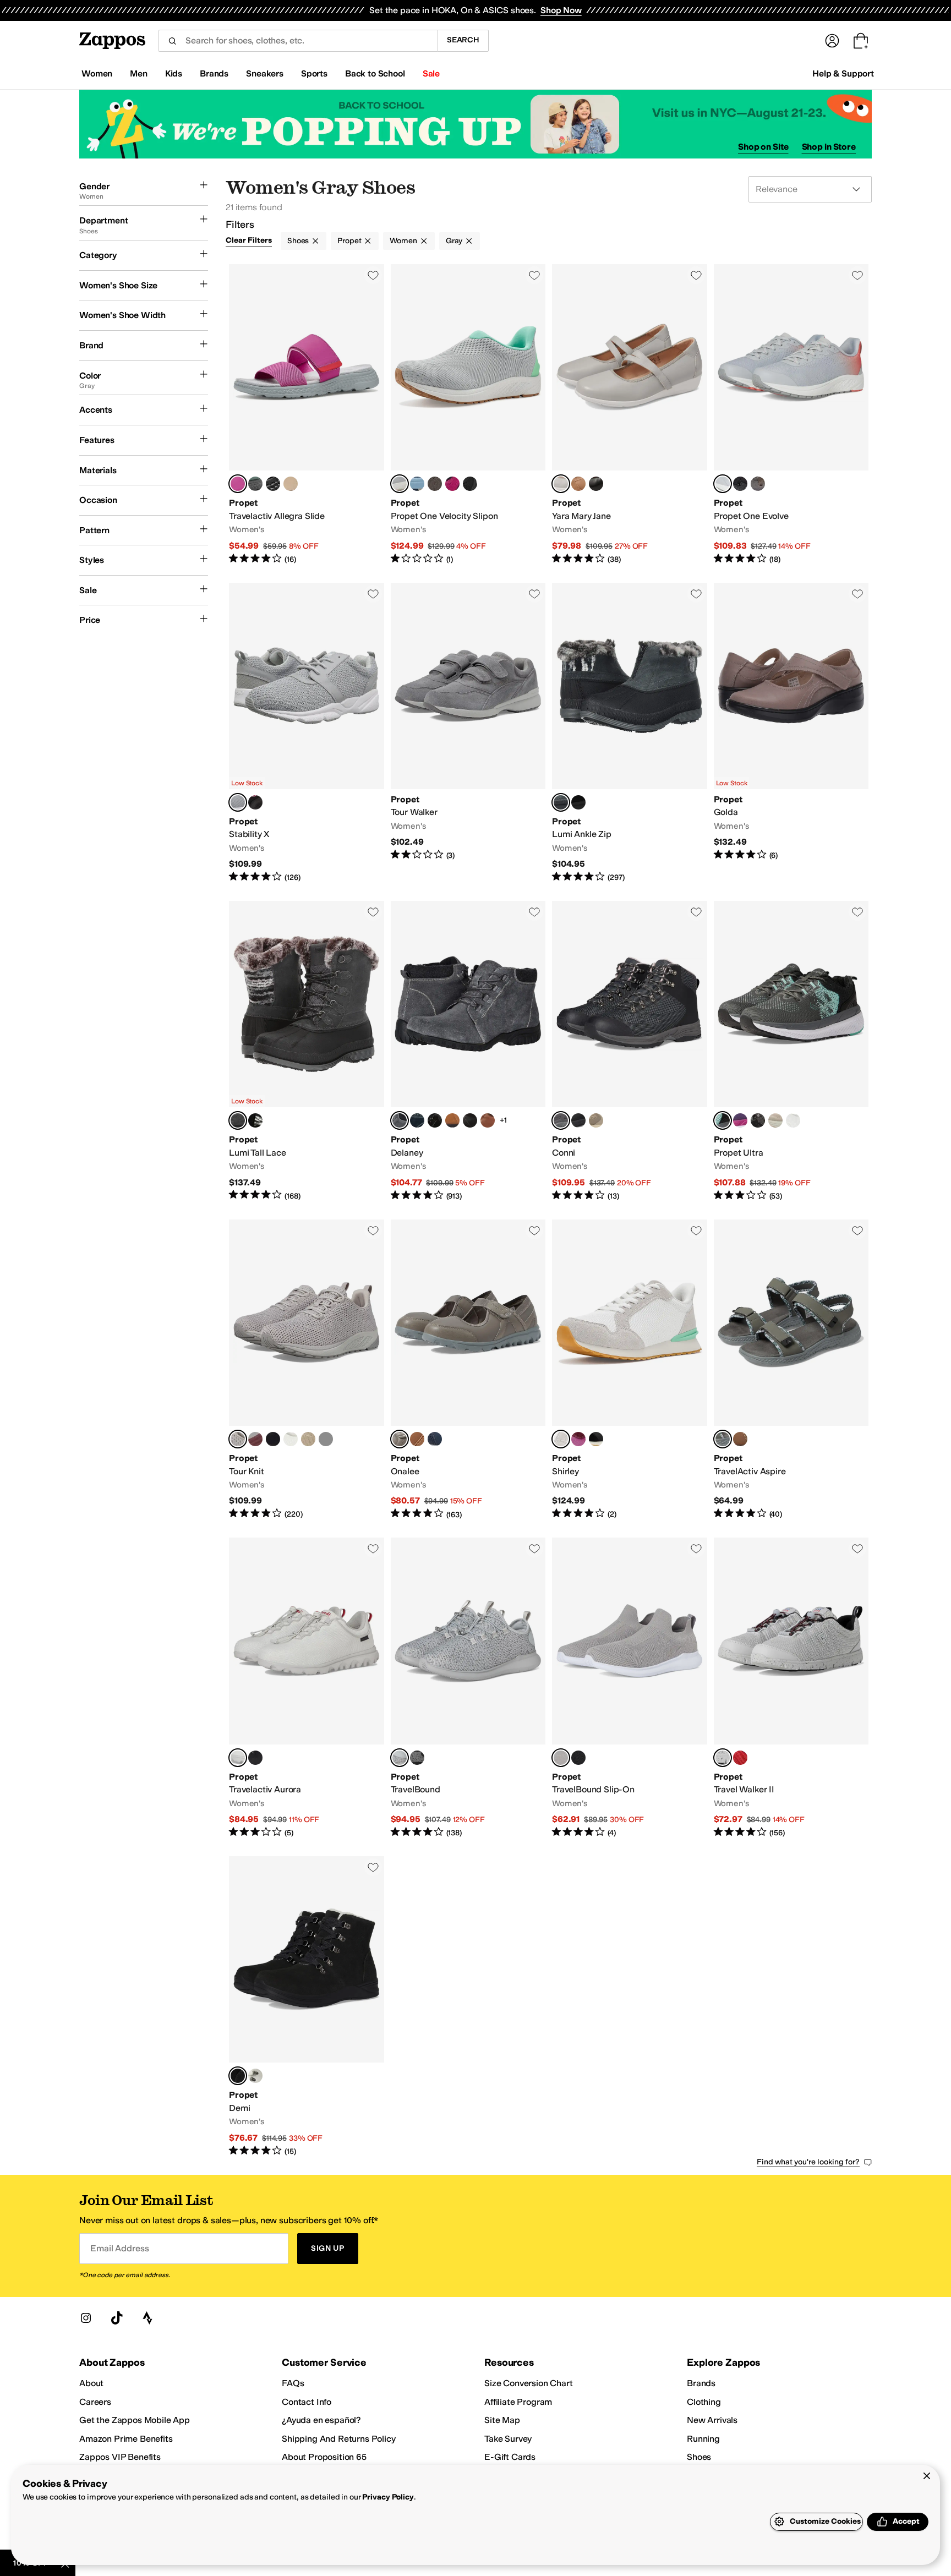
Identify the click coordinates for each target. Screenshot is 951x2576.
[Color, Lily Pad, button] (255, 484)
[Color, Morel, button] (435, 484)
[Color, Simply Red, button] (740, 1758)
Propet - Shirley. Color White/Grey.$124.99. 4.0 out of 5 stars (630, 1370)
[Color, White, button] (291, 1439)
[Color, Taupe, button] (291, 484)
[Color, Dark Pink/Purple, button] (740, 1120)
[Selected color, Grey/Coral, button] (723, 484)
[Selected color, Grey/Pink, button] (561, 1120)
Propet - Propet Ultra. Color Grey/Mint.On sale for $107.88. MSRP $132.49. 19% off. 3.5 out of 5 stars (791, 1051)
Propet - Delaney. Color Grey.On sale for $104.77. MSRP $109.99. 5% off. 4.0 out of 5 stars (468, 1051)
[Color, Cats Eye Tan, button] (775, 1120)
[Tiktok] (117, 2318)
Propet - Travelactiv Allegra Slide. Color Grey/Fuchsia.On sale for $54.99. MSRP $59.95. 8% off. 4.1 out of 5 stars (307, 415)
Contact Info (307, 2402)
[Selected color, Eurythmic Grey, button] (723, 1758)
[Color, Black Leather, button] (470, 1120)
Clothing (704, 2402)
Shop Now (561, 10)
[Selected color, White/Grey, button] (561, 1439)
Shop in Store (829, 147)
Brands (701, 2383)
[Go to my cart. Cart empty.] (861, 41)
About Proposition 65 (324, 2457)
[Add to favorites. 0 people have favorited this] (373, 275)
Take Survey (508, 2439)
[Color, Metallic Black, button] (417, 1758)
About (91, 2383)
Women (403, 241)
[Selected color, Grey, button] (561, 802)
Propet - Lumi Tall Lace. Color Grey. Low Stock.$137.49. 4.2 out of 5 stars (307, 1051)
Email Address (119, 2248)
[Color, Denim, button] (417, 484)
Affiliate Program (518, 2402)
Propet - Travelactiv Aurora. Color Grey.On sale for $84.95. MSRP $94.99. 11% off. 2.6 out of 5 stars (307, 1688)
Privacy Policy (388, 2497)
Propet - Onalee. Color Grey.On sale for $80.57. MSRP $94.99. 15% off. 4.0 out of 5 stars (468, 1370)
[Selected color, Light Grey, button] (561, 484)
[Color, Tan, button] (578, 484)
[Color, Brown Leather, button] (488, 1120)
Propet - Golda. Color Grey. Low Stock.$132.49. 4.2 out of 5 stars (791, 733)
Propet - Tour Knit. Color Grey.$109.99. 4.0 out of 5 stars (307, 1370)
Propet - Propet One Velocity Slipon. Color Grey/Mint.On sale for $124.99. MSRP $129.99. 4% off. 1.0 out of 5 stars (468, 415)
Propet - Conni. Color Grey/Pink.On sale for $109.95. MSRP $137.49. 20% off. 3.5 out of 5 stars (630, 1051)
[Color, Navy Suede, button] (417, 1120)
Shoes (298, 241)
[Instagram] (86, 2318)
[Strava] (147, 2318)
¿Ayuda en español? (321, 2420)
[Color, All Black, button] (470, 484)
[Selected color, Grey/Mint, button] (400, 484)
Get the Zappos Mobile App (135, 2420)
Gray (454, 241)
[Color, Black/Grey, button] (758, 1120)
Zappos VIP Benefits (120, 2457)
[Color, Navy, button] (435, 1439)
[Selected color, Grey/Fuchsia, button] (238, 484)
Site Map (502, 2420)
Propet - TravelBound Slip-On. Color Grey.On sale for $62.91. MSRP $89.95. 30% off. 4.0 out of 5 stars (630, 1688)
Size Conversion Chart (529, 2383)
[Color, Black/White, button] (578, 802)
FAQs (293, 2383)
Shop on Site (763, 147)
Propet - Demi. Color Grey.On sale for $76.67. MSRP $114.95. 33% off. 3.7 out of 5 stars (307, 2007)
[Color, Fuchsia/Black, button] (452, 484)
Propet (349, 241)
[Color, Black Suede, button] (435, 1120)
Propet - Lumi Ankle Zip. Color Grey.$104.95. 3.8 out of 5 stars (630, 733)
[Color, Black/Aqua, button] (740, 484)
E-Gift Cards (510, 2457)
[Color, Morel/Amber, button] (758, 484)
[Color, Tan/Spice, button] (596, 1120)
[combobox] (298, 41)
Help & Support (843, 73)
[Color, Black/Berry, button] (255, 802)
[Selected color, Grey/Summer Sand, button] (723, 1439)
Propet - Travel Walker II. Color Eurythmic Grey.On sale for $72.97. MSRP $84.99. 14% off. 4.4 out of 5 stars (791, 1688)
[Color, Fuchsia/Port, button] (578, 1439)
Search (463, 40)
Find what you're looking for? (808, 2162)
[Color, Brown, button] (417, 1439)
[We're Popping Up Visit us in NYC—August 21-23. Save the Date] (475, 124)
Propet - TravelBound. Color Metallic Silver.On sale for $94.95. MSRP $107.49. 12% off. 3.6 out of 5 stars (468, 1688)
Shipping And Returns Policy (339, 2439)
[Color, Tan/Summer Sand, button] (740, 1439)
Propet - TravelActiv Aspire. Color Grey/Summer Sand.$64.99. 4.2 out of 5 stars (791, 1370)
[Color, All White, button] (793, 1120)
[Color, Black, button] (273, 484)
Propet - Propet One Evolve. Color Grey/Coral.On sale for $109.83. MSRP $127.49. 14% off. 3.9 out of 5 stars (791, 415)
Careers (95, 2402)
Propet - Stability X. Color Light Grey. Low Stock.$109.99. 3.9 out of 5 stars (307, 733)
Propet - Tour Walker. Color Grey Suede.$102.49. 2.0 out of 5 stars (468, 733)
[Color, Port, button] (255, 1439)
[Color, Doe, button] (452, 1120)
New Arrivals (712, 2420)
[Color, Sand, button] (308, 1439)
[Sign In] (832, 41)
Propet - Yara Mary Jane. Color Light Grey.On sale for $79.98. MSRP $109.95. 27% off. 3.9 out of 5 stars (630, 415)
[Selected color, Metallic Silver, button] (400, 1758)
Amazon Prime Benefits (126, 2439)
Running (703, 2439)
